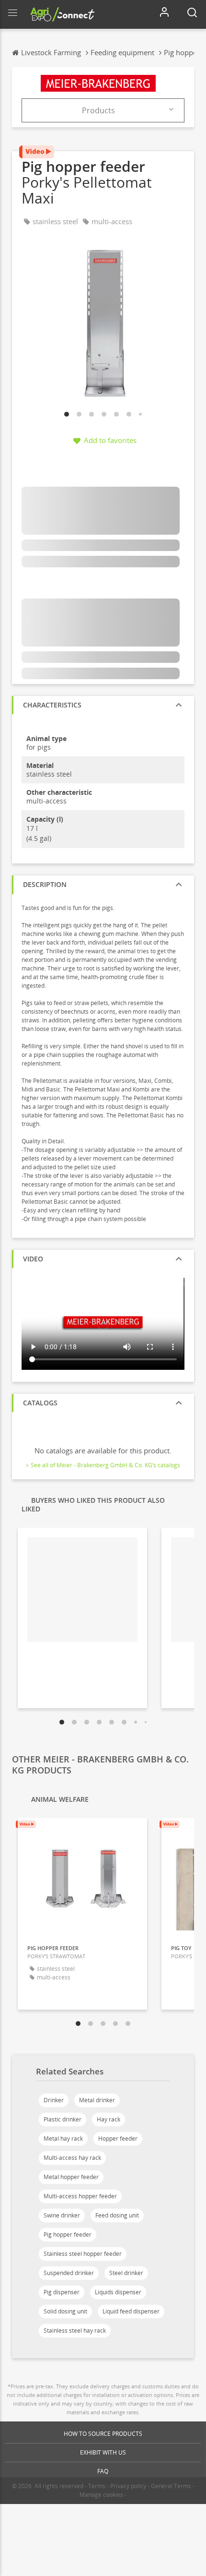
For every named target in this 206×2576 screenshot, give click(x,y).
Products (98, 110)
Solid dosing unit (65, 2311)
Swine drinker (62, 2215)
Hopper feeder (118, 2139)
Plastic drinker (63, 2119)
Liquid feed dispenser (131, 2311)
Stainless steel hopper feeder (83, 2254)
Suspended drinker (69, 2273)
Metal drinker (97, 2100)
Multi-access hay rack (72, 2158)
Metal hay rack (63, 2139)
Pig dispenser (62, 2292)
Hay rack (109, 2119)
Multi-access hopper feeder (80, 2196)
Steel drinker (126, 2273)
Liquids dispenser (118, 2292)
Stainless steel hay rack (75, 2330)
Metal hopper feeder (71, 2177)
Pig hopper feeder (68, 2235)
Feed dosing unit (117, 2215)
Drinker (54, 2100)
